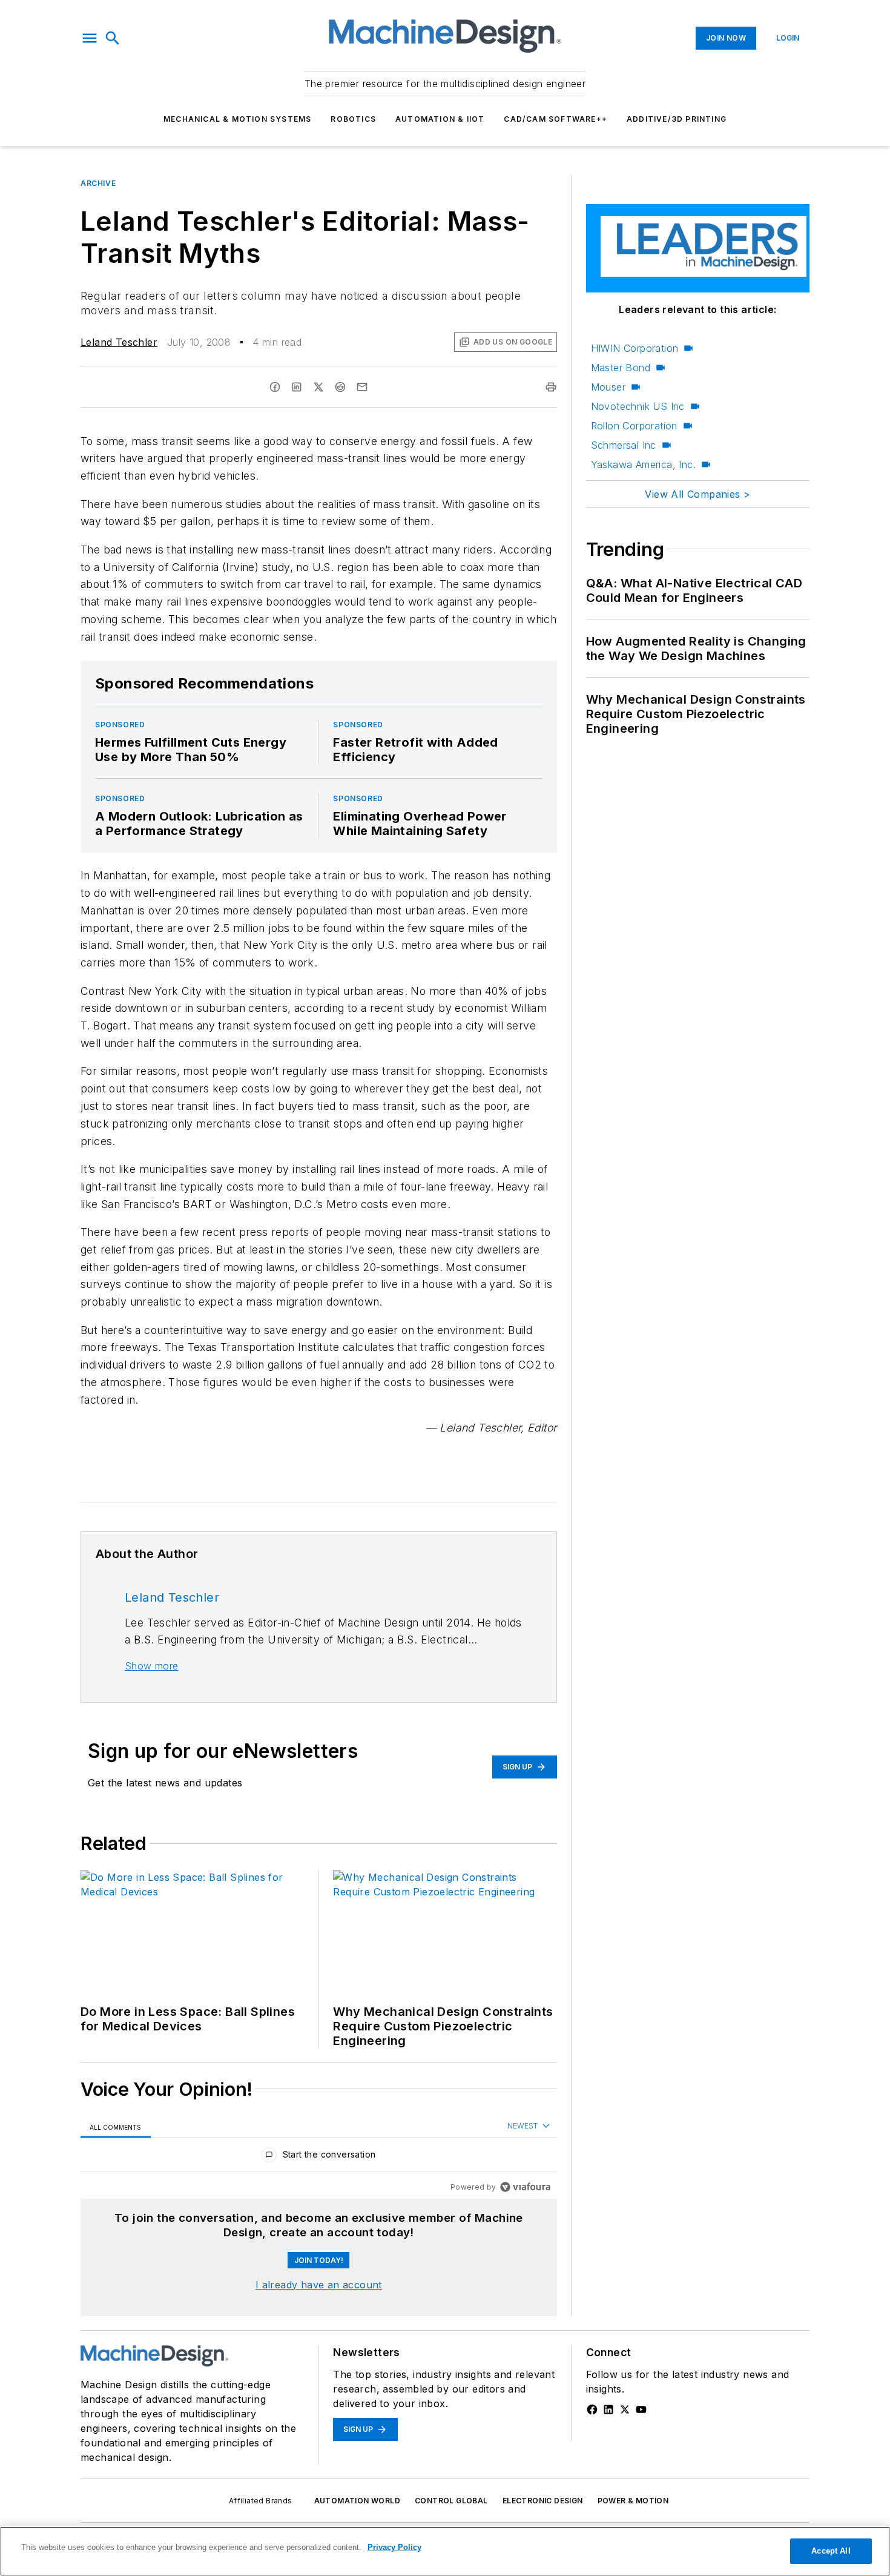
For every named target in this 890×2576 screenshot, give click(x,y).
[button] (90, 38)
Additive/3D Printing (677, 119)
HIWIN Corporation (635, 348)
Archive (98, 183)
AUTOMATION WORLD (357, 2501)
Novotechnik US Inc (638, 406)
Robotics (353, 119)
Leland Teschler (119, 342)
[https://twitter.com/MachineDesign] (625, 2409)
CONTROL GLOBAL (451, 2501)
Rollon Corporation (634, 426)
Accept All (831, 2551)
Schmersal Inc (624, 445)
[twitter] (318, 387)
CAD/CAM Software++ (555, 119)
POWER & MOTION (633, 2501)
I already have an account (319, 2285)
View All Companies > (697, 494)
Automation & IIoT (440, 119)
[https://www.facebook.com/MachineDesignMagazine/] (592, 2409)
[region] (319, 2157)
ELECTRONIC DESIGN (543, 2501)
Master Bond (621, 368)
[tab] (116, 2127)
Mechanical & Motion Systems (237, 119)
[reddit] (340, 387)
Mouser (608, 387)
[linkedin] (297, 387)
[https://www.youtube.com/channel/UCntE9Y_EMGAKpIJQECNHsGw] (641, 2409)
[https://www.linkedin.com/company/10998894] (608, 2409)
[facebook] (275, 387)
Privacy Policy (394, 2547)
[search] (113, 38)
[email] (362, 387)
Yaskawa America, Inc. (643, 464)
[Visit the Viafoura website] (525, 2187)
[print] (551, 387)
